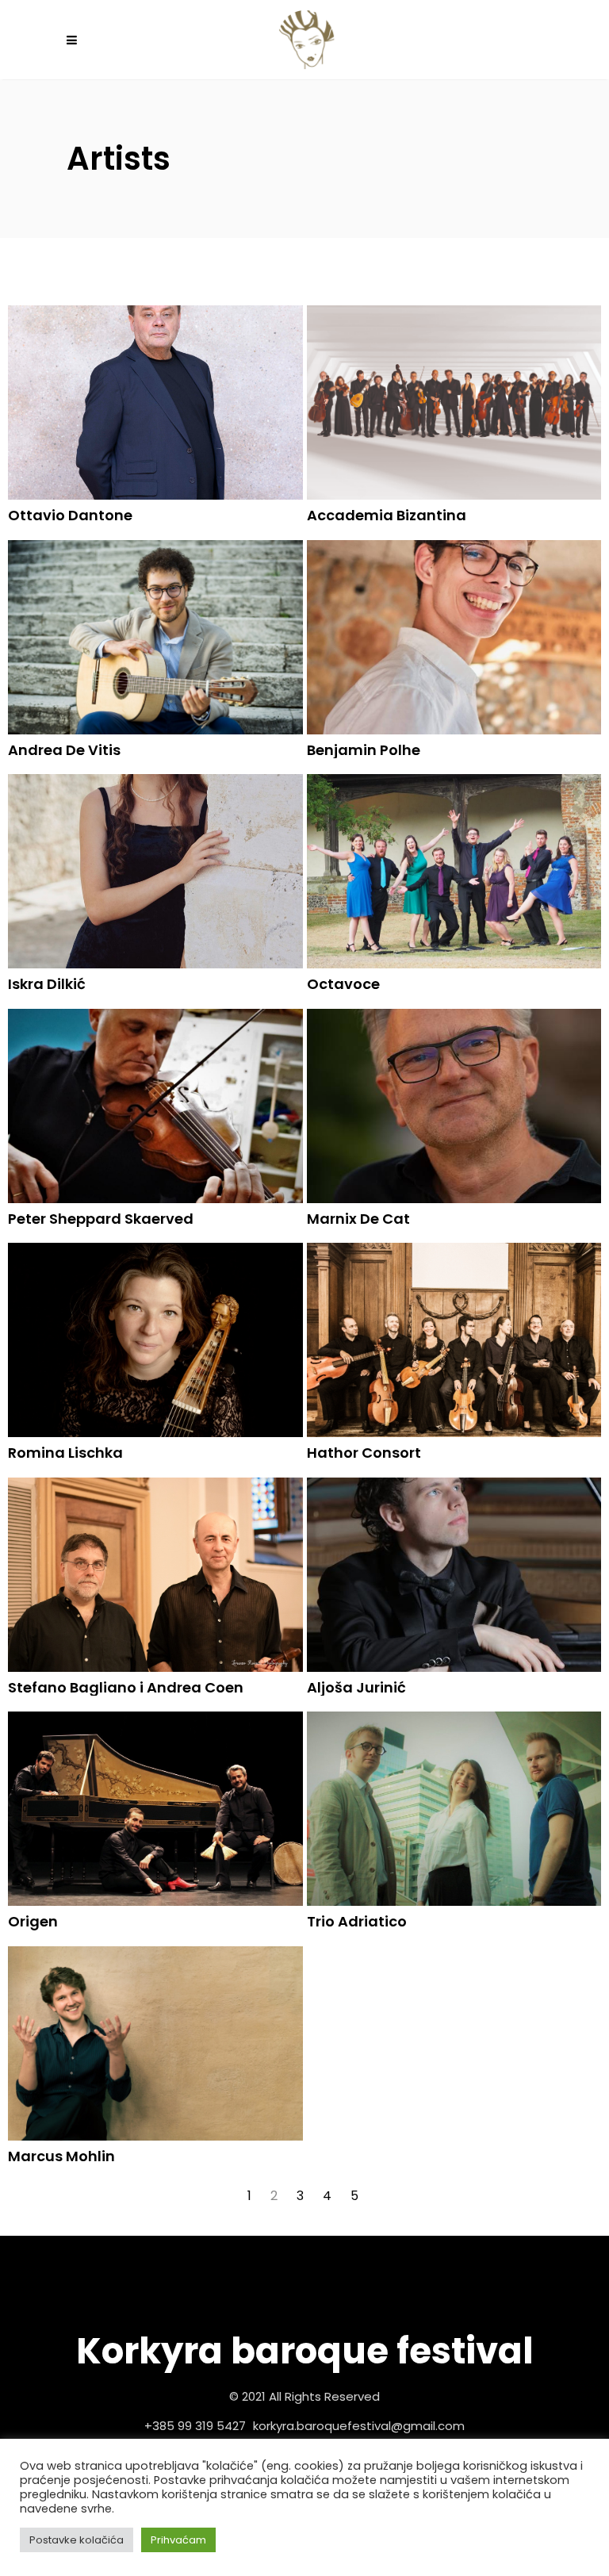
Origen (33, 1921)
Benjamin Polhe (364, 750)
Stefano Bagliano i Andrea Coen (126, 1687)
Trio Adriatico (357, 1921)
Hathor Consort (364, 1453)
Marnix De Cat (358, 1219)
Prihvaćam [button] (178, 2540)
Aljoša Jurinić (356, 1687)
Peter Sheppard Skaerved (101, 1219)
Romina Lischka (65, 1453)
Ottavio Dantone (70, 515)
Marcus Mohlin (61, 2156)
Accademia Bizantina (387, 515)
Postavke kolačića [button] (77, 2540)
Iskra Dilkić (47, 984)
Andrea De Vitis (64, 750)
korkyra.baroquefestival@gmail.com (359, 2426)
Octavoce (343, 984)
